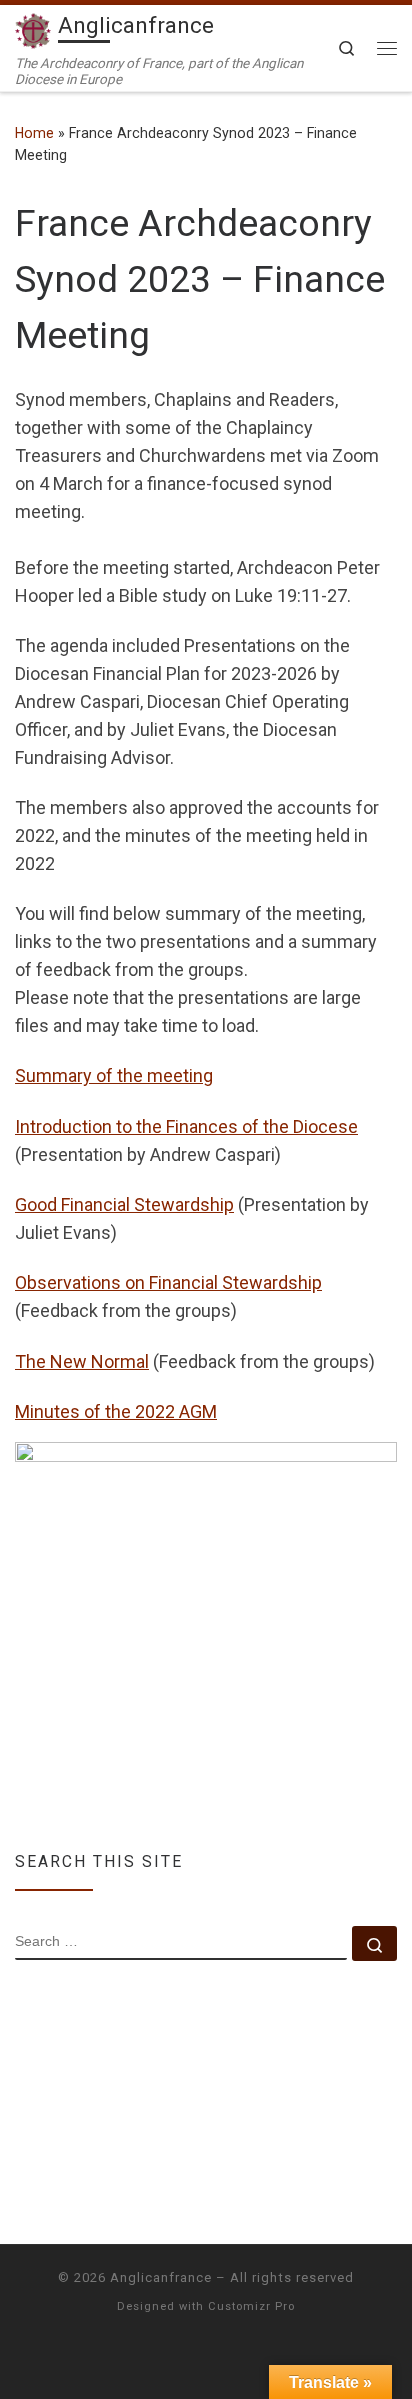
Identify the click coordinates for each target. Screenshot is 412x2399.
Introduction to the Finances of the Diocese (186, 1126)
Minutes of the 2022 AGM (116, 1411)
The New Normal (82, 1361)
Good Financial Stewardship (124, 1204)
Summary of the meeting (114, 1075)
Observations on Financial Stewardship (168, 1282)
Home (34, 133)
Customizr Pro (251, 2306)
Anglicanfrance (161, 2277)
